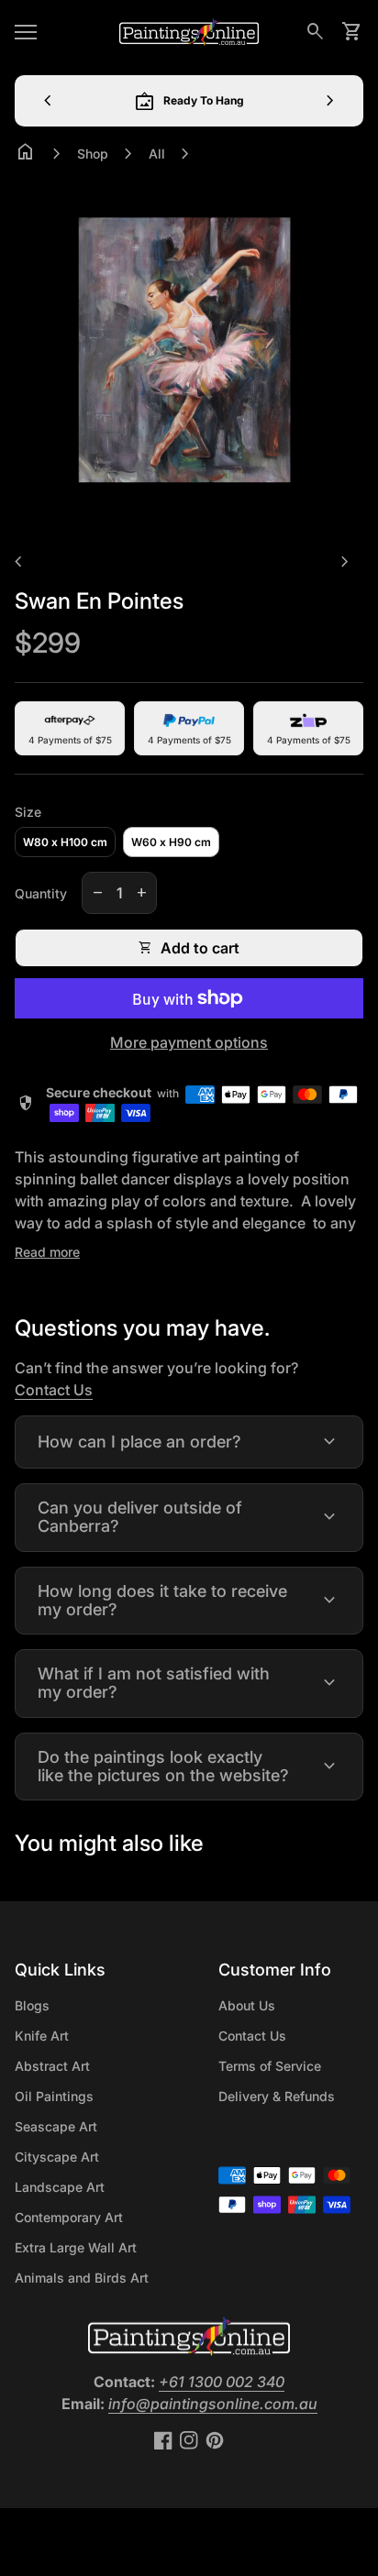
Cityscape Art (57, 2157)
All (157, 154)
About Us (247, 2005)
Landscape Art (60, 2187)
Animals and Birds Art (82, 2278)
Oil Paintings (54, 2096)
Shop (93, 154)
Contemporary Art (69, 2217)
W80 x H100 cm (65, 842)
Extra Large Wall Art (76, 2247)
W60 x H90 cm (171, 842)
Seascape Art (56, 2126)
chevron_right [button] (330, 101)
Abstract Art (52, 2066)
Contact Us (54, 1390)
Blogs (32, 2005)
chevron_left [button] (48, 101)
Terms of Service (270, 2066)
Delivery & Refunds (277, 2096)
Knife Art (42, 2036)
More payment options (189, 1042)
